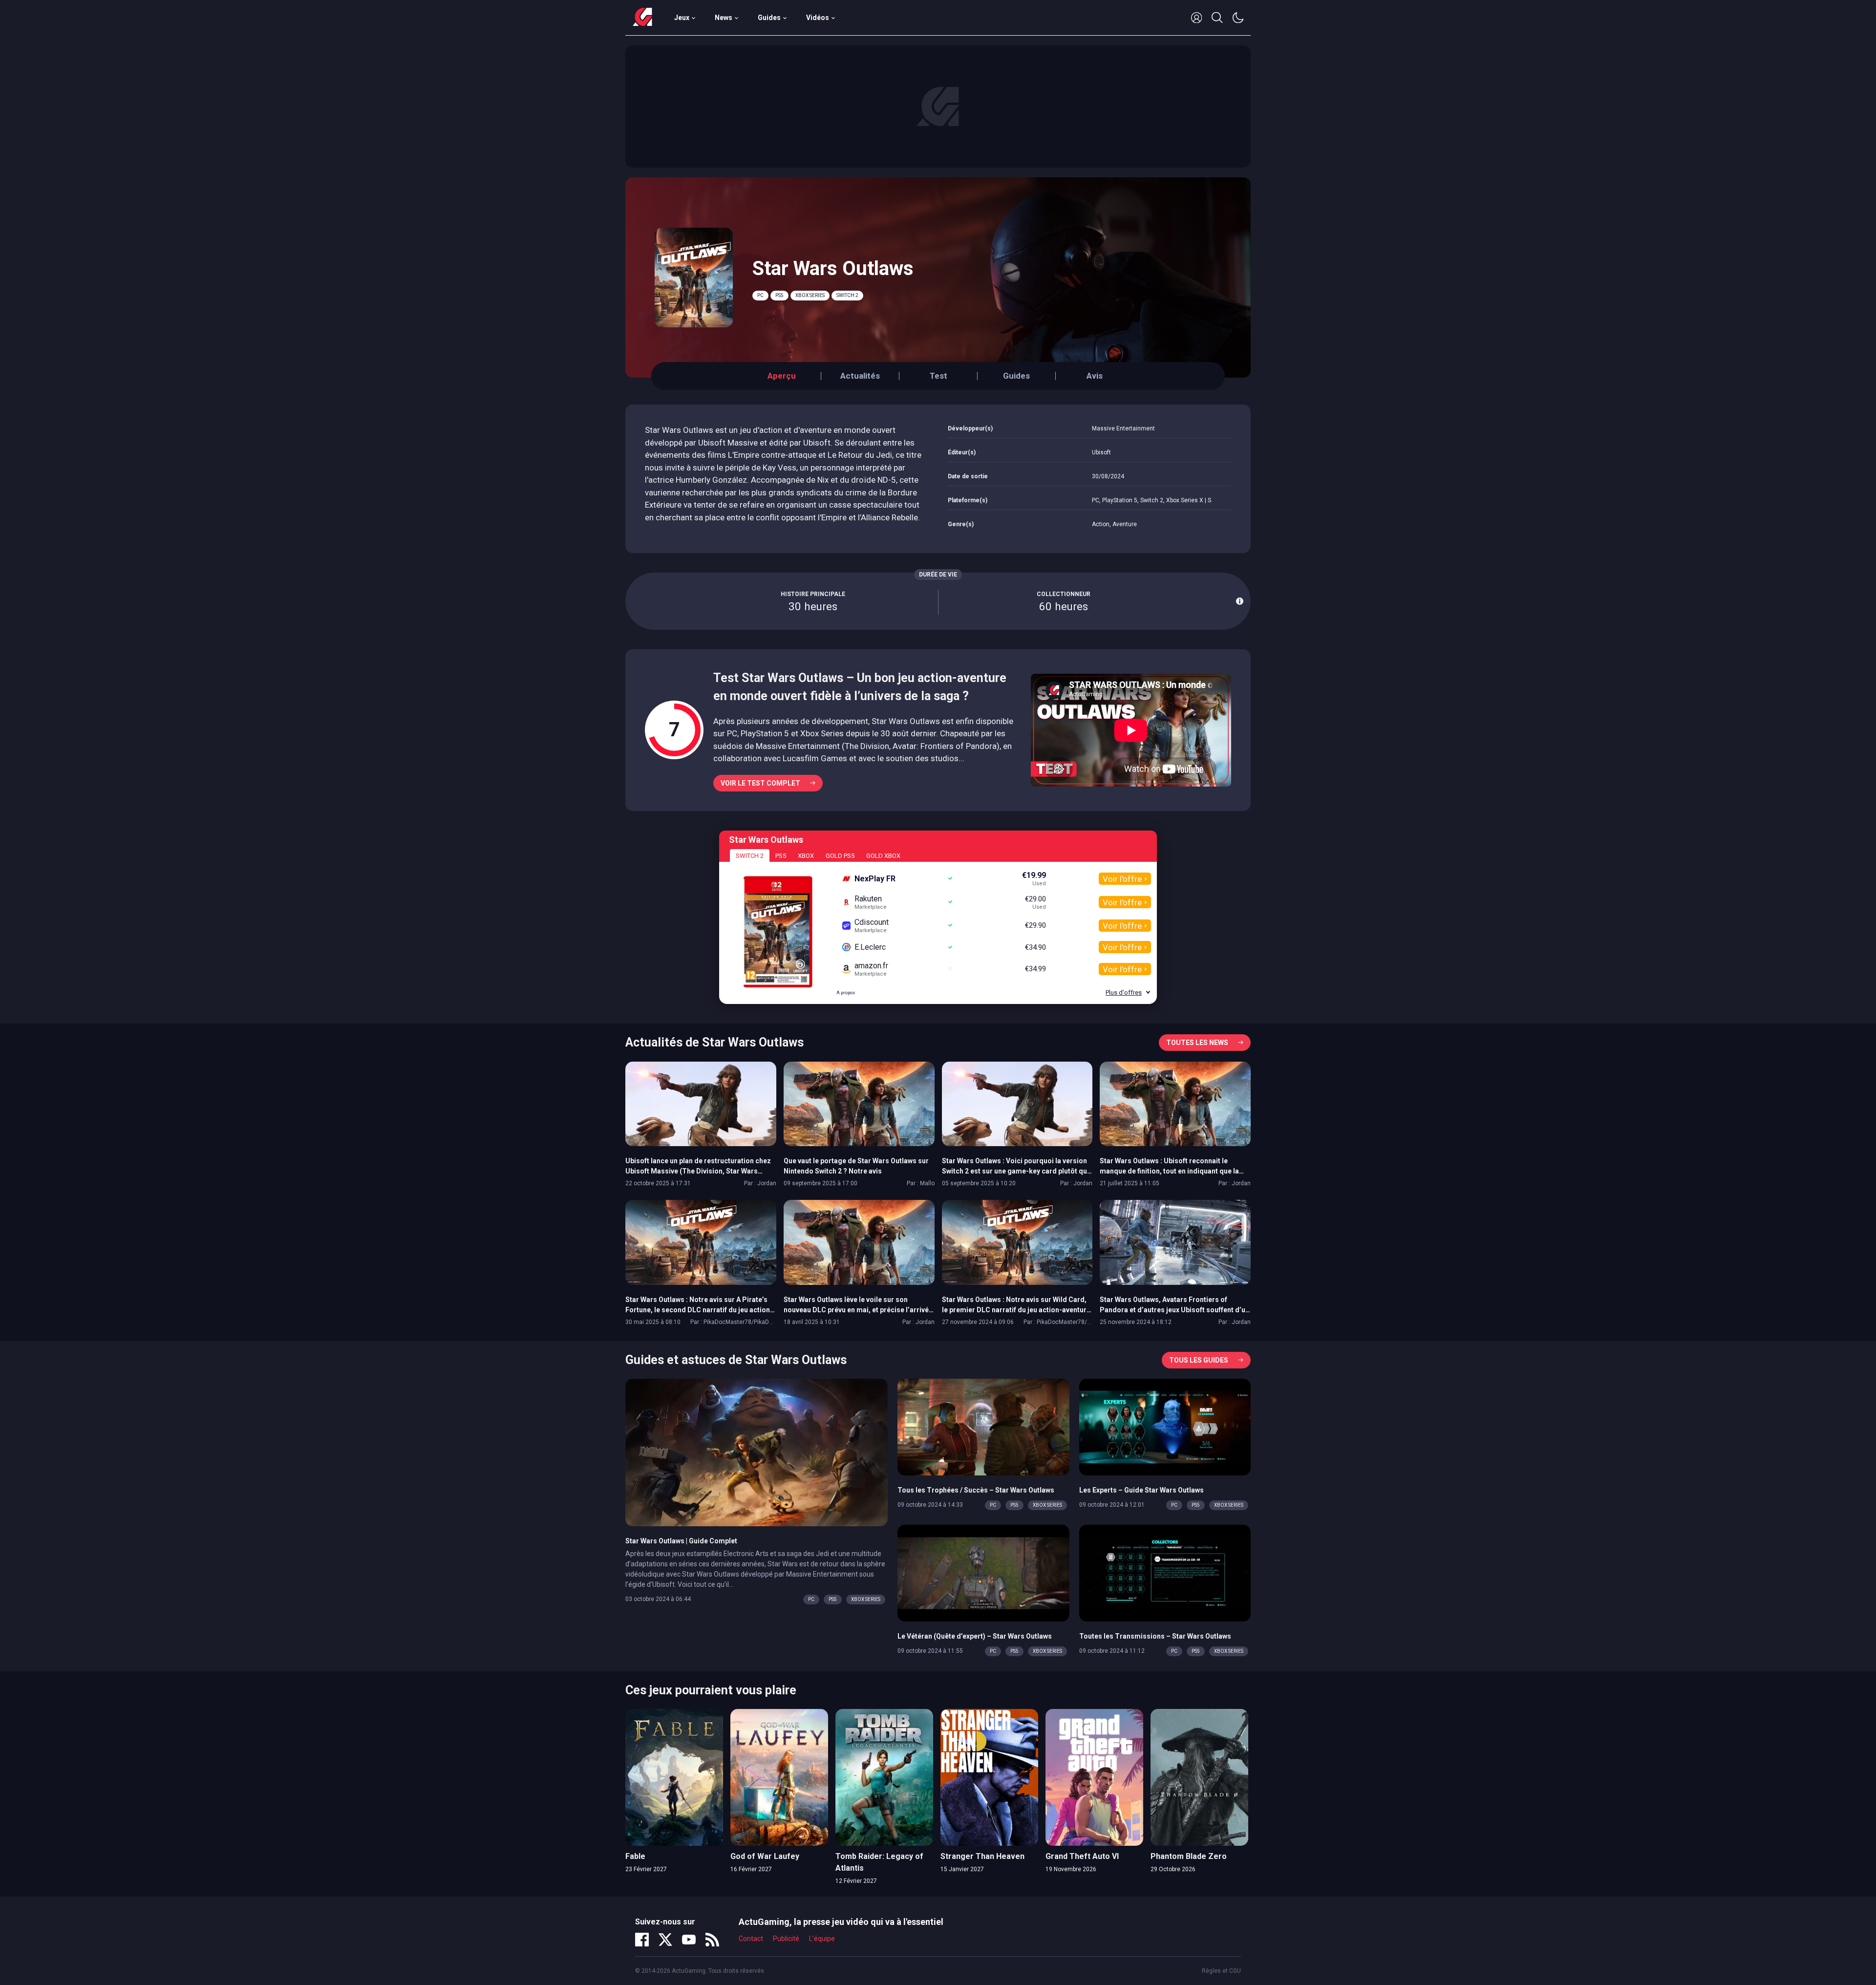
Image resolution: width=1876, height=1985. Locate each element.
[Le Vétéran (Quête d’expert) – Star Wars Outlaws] (983, 1573)
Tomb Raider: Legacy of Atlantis (879, 1862)
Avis (1095, 376)
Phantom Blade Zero (1189, 1856)
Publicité (786, 1939)
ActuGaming (642, 18)
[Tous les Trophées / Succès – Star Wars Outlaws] (983, 1427)
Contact (751, 1939)
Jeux (682, 18)
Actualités (860, 376)
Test (938, 376)
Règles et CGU (1221, 1971)
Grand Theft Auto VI (1082, 1856)
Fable (635, 1856)
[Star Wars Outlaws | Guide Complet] (757, 1452)
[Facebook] (642, 1940)
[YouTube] (689, 1940)
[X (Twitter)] (665, 1940)
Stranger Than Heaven (982, 1856)
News (724, 18)
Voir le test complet (760, 783)
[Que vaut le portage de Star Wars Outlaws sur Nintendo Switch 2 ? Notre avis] (859, 1103)
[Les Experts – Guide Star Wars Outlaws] (1165, 1427)
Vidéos (818, 18)
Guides (769, 18)
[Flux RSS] (712, 1940)
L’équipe (822, 1939)
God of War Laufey (765, 1856)
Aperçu (782, 376)
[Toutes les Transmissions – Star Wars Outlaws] (1165, 1573)
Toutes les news (1197, 1043)
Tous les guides (1199, 1360)
